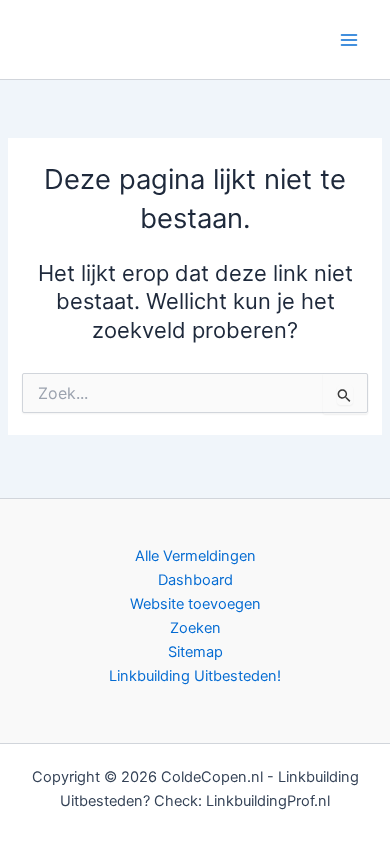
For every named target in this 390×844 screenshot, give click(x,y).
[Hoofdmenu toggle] (349, 40)
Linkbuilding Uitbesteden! (195, 676)
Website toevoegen (195, 604)
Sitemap (195, 652)
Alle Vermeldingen (195, 556)
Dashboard (195, 580)
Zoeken (195, 628)
